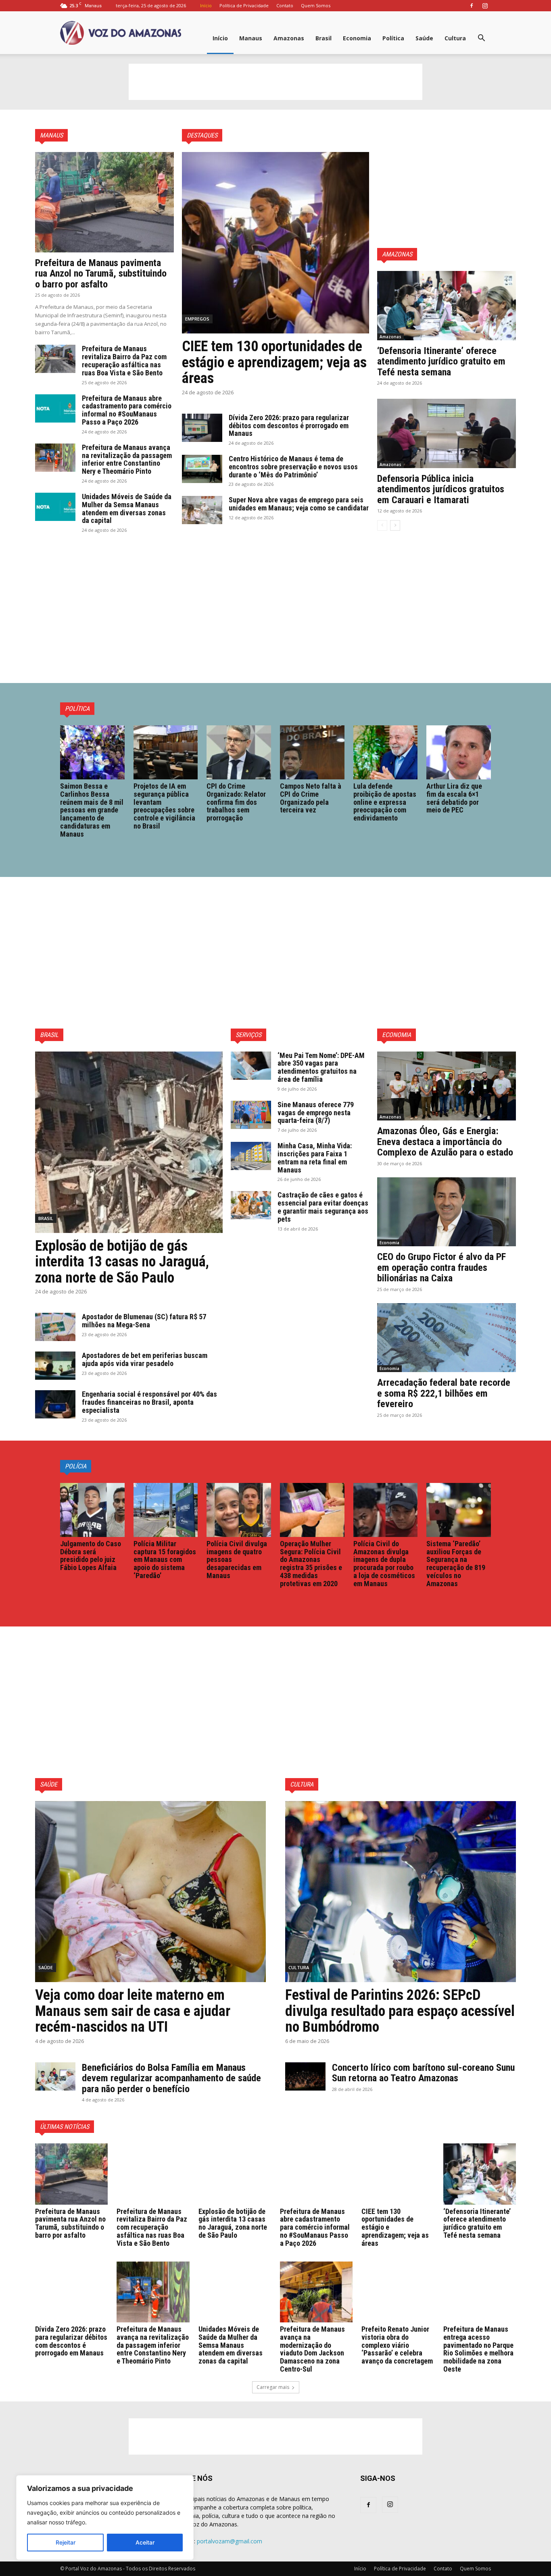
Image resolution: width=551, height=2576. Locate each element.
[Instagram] (485, 6)
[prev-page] (382, 525)
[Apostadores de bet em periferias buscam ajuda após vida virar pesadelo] (55, 1366)
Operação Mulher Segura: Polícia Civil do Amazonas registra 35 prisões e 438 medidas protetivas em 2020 (311, 1564)
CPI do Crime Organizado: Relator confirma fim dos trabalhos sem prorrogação (236, 802)
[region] (105, 2518)
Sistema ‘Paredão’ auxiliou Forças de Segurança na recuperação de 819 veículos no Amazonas (456, 1564)
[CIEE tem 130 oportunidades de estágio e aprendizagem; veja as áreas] (276, 243)
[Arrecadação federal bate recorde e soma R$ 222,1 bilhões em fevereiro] (447, 1338)
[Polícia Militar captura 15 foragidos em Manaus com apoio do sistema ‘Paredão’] (166, 1510)
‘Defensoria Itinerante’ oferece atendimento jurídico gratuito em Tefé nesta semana (441, 361)
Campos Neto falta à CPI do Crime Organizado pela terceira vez (311, 798)
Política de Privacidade (244, 5)
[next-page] (395, 525)
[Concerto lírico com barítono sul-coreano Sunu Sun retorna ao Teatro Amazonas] (305, 2076)
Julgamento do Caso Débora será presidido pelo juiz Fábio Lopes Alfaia (91, 1556)
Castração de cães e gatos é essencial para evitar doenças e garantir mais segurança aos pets (323, 1207)
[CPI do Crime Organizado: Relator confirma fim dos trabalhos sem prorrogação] (239, 752)
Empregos (197, 319)
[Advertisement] (275, 82)
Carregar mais (273, 2387)
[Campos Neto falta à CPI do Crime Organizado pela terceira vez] (312, 752)
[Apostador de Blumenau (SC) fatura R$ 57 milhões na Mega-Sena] (55, 1327)
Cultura (455, 38)
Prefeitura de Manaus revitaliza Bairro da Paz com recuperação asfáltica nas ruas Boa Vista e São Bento (124, 360)
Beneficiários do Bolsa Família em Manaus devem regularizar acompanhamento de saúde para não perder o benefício (171, 2078)
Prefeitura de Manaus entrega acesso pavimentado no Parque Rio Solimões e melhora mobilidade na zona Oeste (478, 2349)
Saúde (424, 38)
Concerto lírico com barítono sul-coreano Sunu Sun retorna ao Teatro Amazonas (423, 2073)
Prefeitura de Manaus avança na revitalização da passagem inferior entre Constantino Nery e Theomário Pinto (127, 459)
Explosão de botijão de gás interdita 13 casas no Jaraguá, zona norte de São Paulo (122, 1262)
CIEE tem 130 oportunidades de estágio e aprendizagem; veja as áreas (274, 362)
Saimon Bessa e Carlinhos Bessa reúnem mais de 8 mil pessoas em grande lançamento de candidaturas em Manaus (92, 810)
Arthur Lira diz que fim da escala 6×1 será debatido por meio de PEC (454, 798)
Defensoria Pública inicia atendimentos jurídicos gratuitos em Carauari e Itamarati (441, 489)
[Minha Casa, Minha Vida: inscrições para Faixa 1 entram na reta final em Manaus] (251, 1156)
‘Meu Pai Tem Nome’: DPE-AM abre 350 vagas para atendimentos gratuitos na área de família (321, 1067)
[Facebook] (472, 6)
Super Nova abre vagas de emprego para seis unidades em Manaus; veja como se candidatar (299, 504)
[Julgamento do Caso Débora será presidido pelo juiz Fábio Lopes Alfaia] (92, 1510)
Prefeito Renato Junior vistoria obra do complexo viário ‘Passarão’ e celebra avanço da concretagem (397, 2345)
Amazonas (289, 38)
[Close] (185, 2482)
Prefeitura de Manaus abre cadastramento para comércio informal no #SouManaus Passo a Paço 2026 (127, 410)
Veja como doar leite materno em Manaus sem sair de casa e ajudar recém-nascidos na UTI (133, 2011)
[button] (481, 39)
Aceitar (145, 2542)
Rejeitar (66, 2542)
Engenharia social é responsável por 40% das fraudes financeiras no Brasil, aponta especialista (149, 1402)
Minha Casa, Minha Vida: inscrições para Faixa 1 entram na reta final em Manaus (315, 1158)
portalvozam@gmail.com (230, 2541)
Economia (357, 38)
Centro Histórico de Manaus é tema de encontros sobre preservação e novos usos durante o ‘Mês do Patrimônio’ (293, 467)
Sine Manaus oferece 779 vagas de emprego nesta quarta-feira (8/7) (316, 1113)
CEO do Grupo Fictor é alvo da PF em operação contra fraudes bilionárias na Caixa (441, 1267)
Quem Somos (316, 5)
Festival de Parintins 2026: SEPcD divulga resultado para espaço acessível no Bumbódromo (400, 2011)
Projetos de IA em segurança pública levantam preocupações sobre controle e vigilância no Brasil (164, 806)
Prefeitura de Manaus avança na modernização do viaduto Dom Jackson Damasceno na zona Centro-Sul (312, 2349)
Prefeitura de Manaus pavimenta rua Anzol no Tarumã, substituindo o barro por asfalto (101, 274)
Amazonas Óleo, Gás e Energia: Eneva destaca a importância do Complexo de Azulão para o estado (445, 1142)
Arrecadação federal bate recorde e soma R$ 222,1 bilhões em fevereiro (444, 1393)
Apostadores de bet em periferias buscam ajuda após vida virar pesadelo (145, 1359)
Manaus (251, 38)
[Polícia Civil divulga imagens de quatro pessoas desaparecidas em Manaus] (239, 1510)
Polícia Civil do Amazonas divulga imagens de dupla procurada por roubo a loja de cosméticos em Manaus (384, 1564)
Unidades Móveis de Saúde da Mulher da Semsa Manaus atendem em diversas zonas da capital (127, 508)
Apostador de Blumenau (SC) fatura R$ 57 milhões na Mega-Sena (144, 1321)
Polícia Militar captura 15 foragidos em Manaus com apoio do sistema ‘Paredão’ (165, 1560)
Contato (285, 5)
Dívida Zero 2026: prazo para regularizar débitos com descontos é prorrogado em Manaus (289, 426)
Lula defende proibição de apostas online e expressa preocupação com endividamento (385, 802)
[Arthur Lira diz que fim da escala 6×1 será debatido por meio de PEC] (459, 752)
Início (206, 5)
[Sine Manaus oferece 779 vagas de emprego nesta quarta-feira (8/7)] (251, 1115)
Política (393, 38)
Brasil (324, 38)
